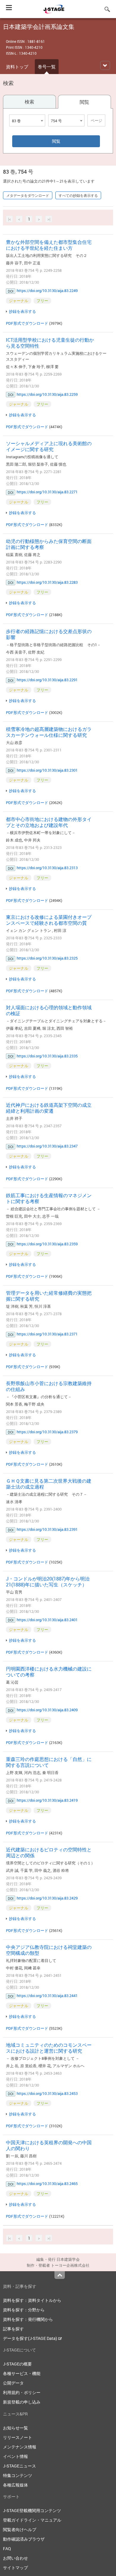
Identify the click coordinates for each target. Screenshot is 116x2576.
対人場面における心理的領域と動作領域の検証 (49, 1010)
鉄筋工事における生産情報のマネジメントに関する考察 (49, 1198)
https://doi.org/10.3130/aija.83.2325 (47, 958)
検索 (29, 102)
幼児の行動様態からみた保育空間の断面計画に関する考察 (49, 544)
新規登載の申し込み (22, 2402)
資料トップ (17, 67)
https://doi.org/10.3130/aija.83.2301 (47, 770)
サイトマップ (15, 2568)
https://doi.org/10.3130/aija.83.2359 (47, 1244)
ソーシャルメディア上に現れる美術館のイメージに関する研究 (49, 446)
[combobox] (27, 120)
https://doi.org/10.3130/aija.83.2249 (47, 291)
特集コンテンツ (18, 2475)
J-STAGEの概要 (17, 2364)
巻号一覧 (47, 67)
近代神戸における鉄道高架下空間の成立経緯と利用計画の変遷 (49, 1108)
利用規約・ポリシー (22, 2392)
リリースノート (18, 2437)
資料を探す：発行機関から (28, 2319)
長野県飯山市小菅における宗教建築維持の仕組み (49, 1386)
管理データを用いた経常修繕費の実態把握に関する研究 (49, 1296)
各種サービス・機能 (22, 2373)
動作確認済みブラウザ (24, 2539)
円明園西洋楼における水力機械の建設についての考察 (49, 1672)
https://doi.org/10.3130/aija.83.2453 (47, 2093)
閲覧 (84, 102)
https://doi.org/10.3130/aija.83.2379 (47, 1432)
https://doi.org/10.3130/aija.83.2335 (47, 1056)
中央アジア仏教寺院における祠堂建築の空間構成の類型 (49, 1950)
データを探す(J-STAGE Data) (30, 2338)
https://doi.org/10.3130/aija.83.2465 (47, 2183)
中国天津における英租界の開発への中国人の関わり (49, 2145)
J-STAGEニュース (19, 2466)
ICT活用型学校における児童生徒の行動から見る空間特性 (50, 343)
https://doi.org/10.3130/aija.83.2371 (47, 1334)
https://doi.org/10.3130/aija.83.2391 (47, 1529)
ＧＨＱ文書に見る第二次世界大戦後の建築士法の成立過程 (49, 1484)
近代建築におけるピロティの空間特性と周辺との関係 (49, 1853)
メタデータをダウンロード (28, 195)
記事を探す (13, 2329)
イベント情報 (15, 2456)
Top (60, 2275)
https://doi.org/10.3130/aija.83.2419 (47, 1800)
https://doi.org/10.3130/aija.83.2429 (47, 1898)
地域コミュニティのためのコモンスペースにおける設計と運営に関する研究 (49, 2048)
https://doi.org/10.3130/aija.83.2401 (47, 1620)
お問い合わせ (15, 2558)
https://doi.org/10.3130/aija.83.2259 (47, 394)
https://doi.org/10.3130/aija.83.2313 (47, 868)
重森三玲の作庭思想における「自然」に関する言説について (49, 1762)
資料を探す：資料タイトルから (32, 2300)
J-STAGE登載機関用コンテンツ (32, 2510)
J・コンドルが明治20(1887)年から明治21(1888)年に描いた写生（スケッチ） (48, 1582)
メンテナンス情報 (20, 2447)
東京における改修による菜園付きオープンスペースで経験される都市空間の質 (49, 920)
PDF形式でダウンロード (27, 323)
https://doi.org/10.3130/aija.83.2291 (47, 680)
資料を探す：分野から (24, 2310)
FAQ (7, 2548)
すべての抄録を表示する (78, 195)
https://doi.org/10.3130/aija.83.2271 (47, 492)
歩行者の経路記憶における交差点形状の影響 (49, 634)
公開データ (13, 2383)
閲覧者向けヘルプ (20, 2529)
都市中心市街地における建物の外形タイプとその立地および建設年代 (49, 822)
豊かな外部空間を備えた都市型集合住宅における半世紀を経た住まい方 (49, 245)
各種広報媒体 (15, 2485)
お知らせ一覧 (15, 2428)
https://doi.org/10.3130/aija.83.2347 (47, 1146)
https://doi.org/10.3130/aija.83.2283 (47, 582)
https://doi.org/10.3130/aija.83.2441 (47, 1996)
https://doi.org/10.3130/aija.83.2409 (47, 1710)
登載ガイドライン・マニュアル (32, 2520)
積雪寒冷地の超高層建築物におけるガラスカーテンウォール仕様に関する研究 (49, 732)
